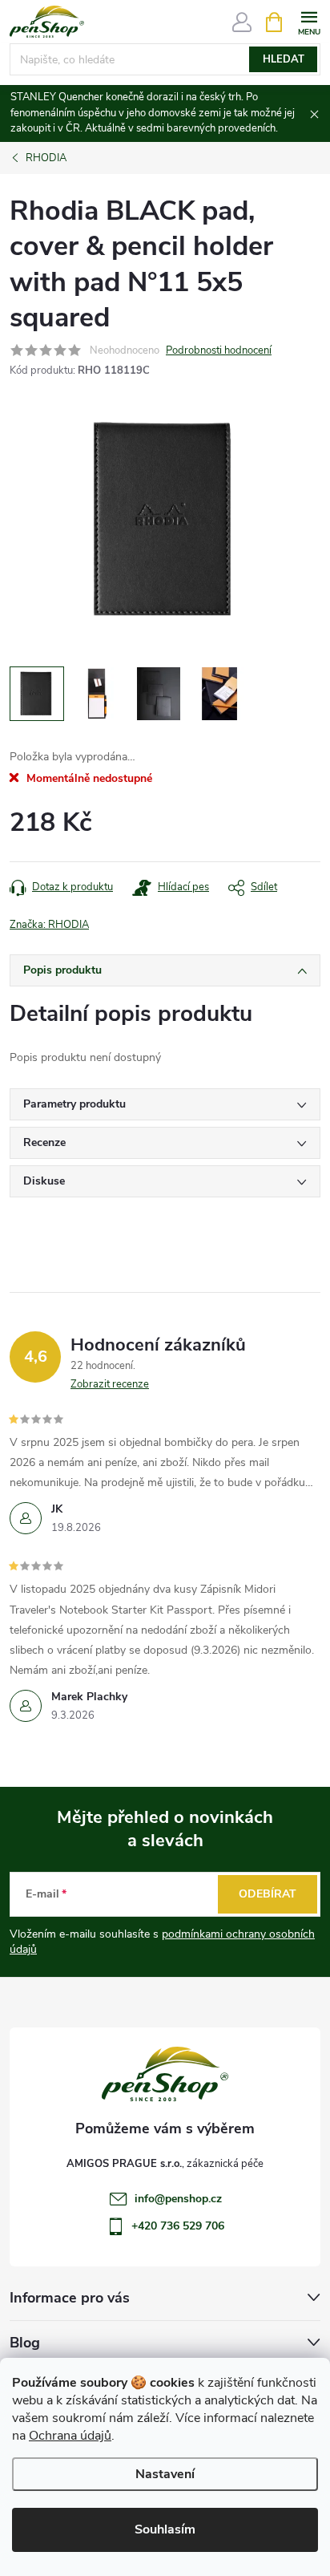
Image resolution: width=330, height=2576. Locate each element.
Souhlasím (165, 2529)
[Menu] (309, 21)
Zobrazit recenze (110, 1384)
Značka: (49, 925)
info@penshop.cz (178, 2199)
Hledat (284, 59)
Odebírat (268, 1894)
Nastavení (165, 2474)
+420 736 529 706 (178, 2226)
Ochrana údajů (70, 2436)
